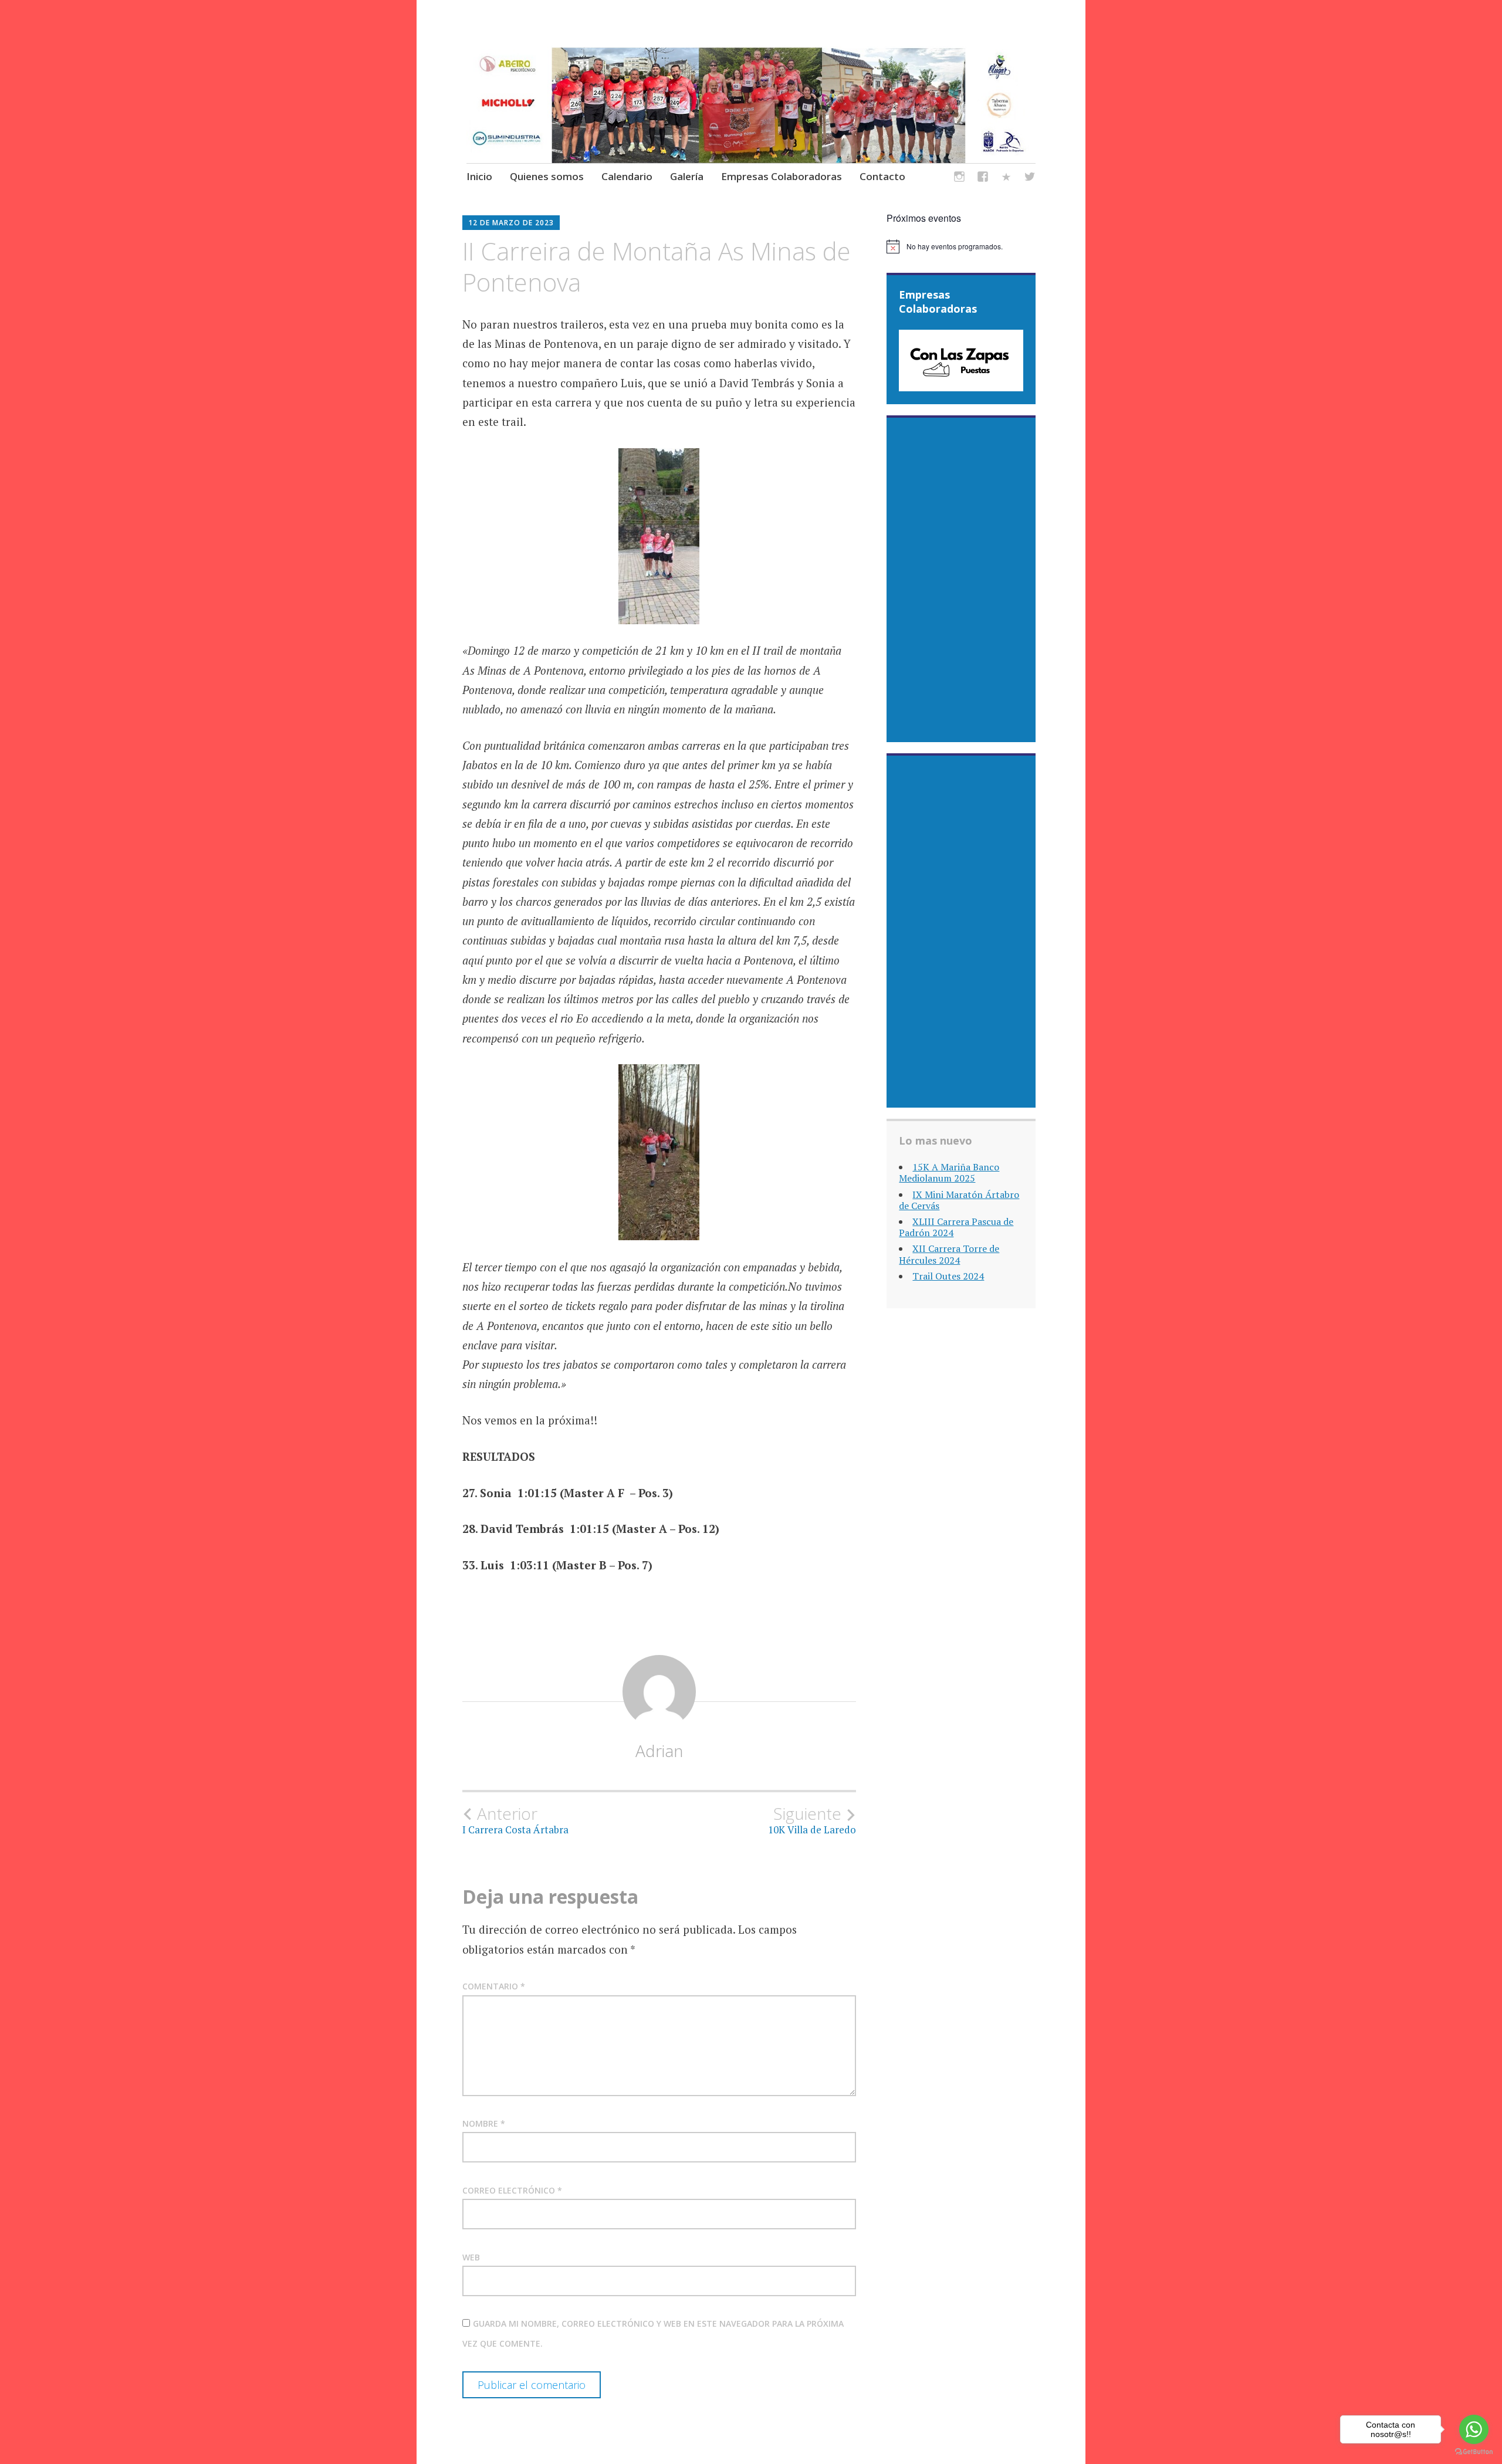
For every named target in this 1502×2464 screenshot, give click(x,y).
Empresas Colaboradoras (782, 176)
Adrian (659, 1751)
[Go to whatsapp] (1474, 2429)
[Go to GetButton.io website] (1474, 2452)
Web (471, 2257)
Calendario (627, 176)
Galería (687, 176)
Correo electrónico (512, 2190)
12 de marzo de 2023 (511, 223)
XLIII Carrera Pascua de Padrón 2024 (956, 1227)
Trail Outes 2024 (948, 1276)
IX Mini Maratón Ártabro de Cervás (959, 1200)
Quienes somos (547, 176)
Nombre (484, 2123)
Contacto (882, 176)
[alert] (961, 246)
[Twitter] (1030, 179)
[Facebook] (983, 179)
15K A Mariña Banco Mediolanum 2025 (949, 1172)
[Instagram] (959, 179)
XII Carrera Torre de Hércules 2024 (949, 1254)
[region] (961, 361)
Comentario (494, 1986)
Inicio (479, 176)
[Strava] (1006, 179)
